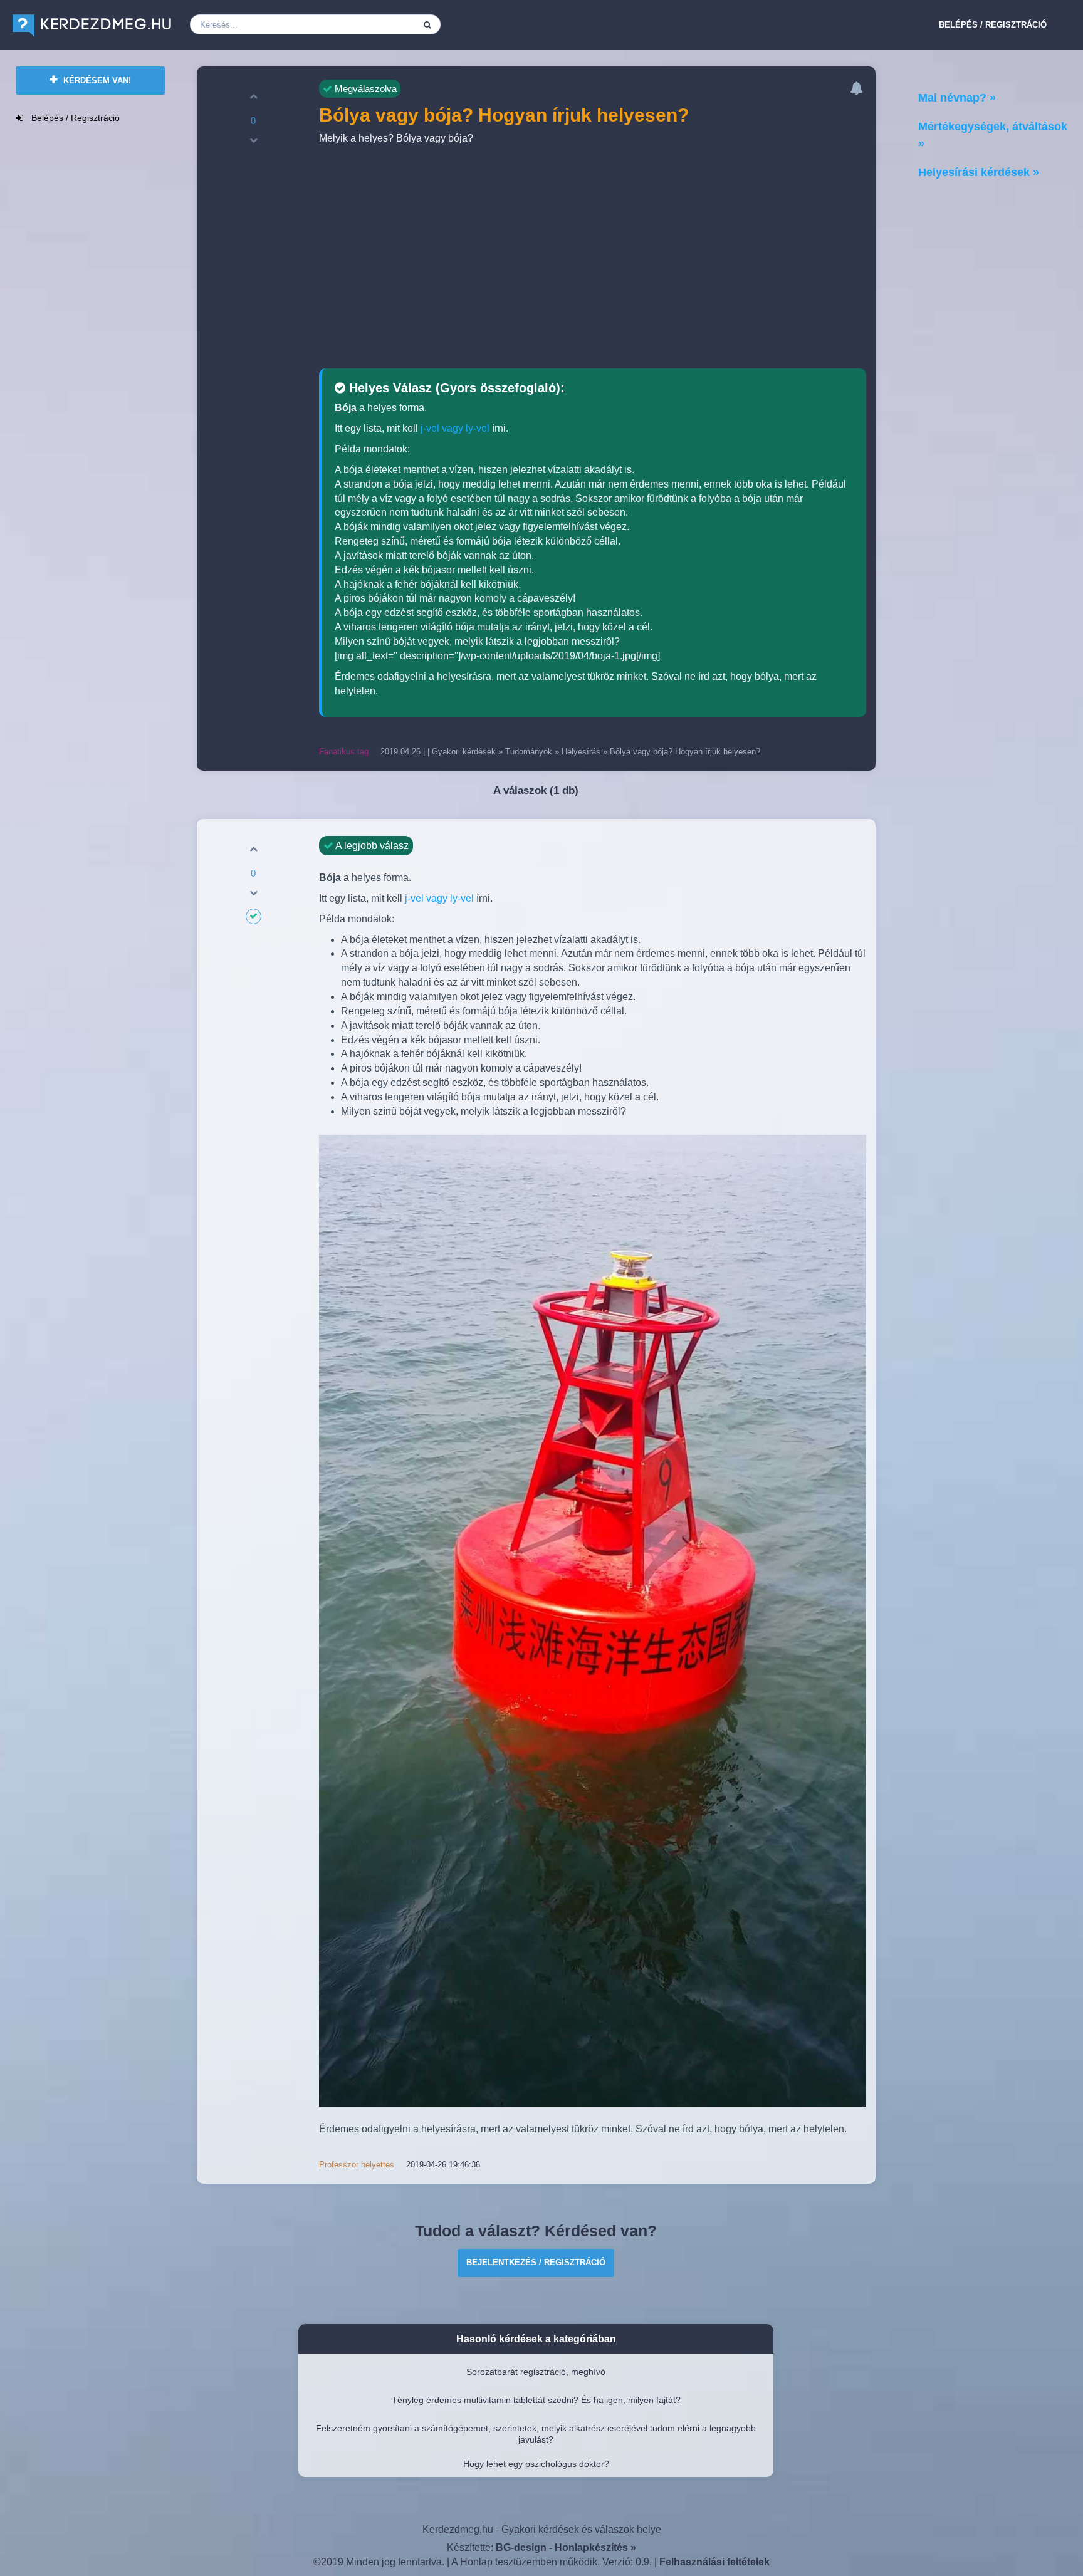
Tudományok (529, 752)
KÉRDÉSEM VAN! (96, 81)
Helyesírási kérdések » (979, 172)
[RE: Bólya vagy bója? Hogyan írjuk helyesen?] (592, 1621)
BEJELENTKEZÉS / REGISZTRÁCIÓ (536, 2262)
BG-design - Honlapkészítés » (566, 2547)
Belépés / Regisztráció (993, 25)
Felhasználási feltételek (714, 2562)
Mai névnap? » (957, 98)
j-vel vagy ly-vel (455, 428)
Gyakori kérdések (464, 752)
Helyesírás (581, 752)
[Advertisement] (593, 259)
